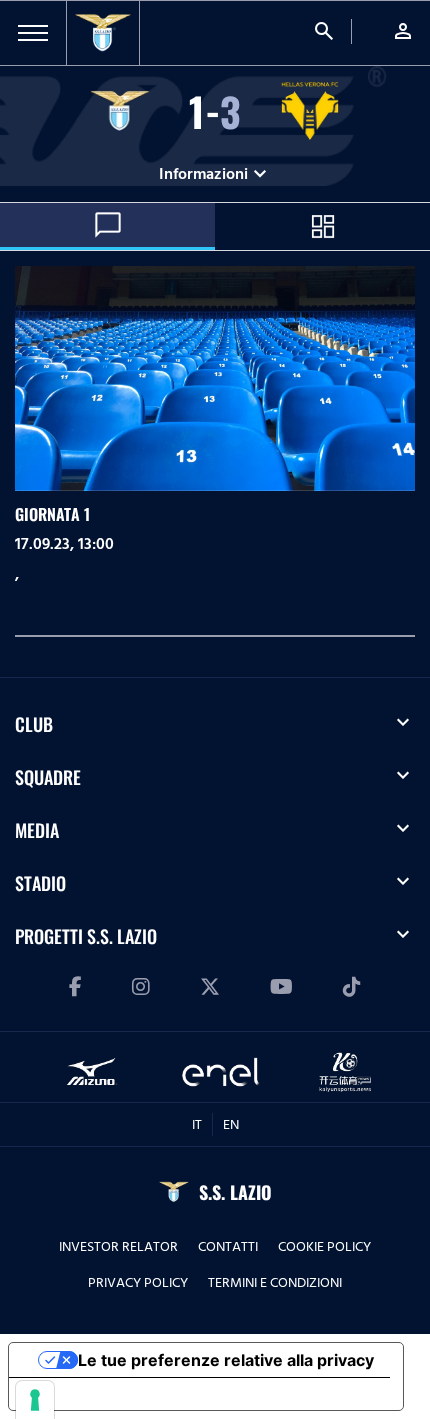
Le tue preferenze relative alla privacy (226, 1360)
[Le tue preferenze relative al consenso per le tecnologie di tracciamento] (35, 1400)
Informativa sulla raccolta (123, 1394)
